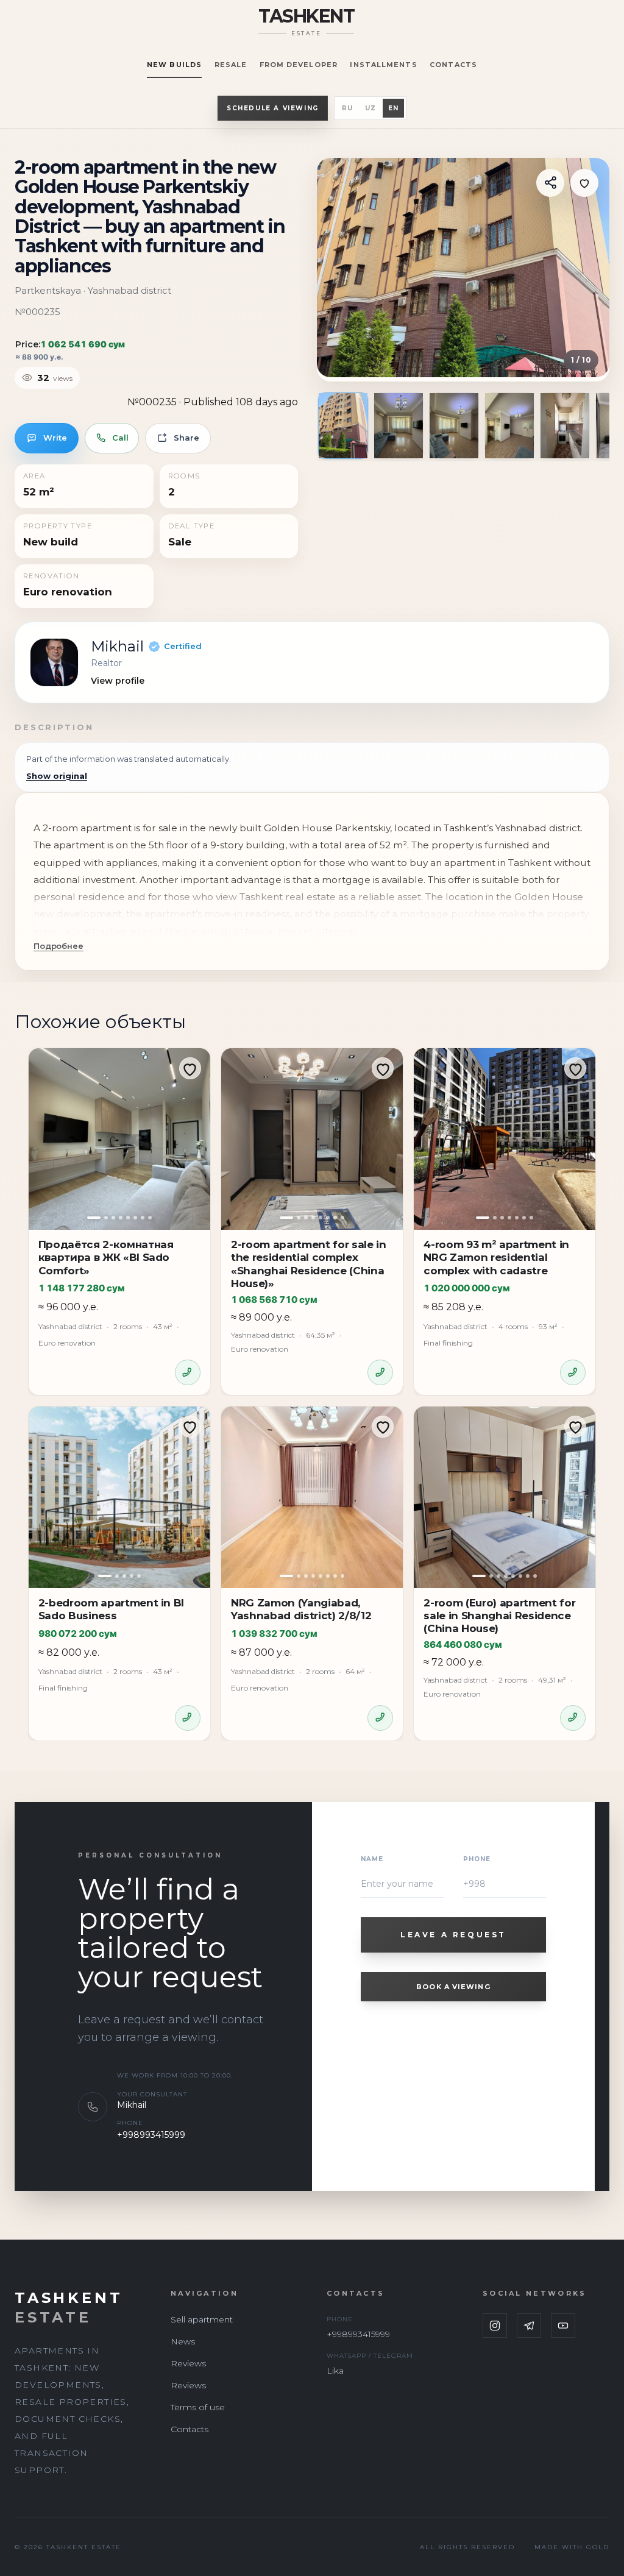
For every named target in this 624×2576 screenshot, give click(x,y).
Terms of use (198, 2407)
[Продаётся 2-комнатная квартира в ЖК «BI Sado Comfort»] (119, 1139)
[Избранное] (584, 183)
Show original (57, 776)
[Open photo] (463, 268)
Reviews (188, 2363)
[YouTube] (563, 2326)
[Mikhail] (54, 662)
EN (393, 108)
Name (372, 1859)
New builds (174, 65)
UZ (370, 108)
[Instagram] (495, 2326)
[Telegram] (529, 2326)
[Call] (188, 1372)
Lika (335, 2371)
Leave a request (453, 1935)
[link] (312, 663)
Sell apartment (202, 2319)
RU (347, 108)
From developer (299, 65)
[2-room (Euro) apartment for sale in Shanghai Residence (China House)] (505, 1497)
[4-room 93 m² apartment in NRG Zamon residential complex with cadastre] (505, 1139)
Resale (231, 65)
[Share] (550, 183)
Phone (477, 1859)
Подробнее (58, 946)
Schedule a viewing (273, 108)
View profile (118, 681)
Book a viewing (453, 1987)
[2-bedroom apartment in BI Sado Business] (119, 1497)
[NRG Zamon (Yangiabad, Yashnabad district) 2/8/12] (312, 1497)
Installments (383, 65)
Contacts (453, 65)
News (183, 2341)
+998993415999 (151, 2135)
